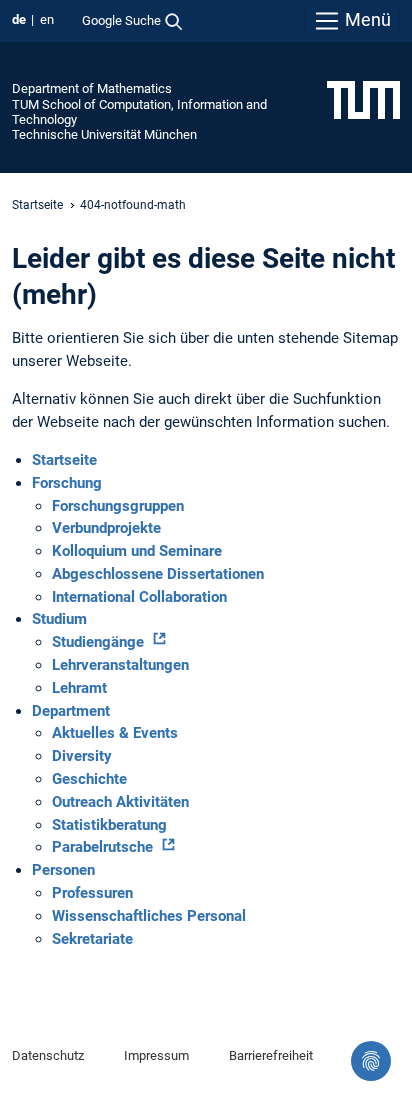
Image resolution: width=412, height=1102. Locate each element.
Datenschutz (48, 1055)
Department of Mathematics (92, 88)
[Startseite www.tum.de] (363, 99)
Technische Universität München (104, 134)
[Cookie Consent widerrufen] (371, 1061)
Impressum (156, 1055)
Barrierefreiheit (271, 1055)
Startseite (37, 205)
